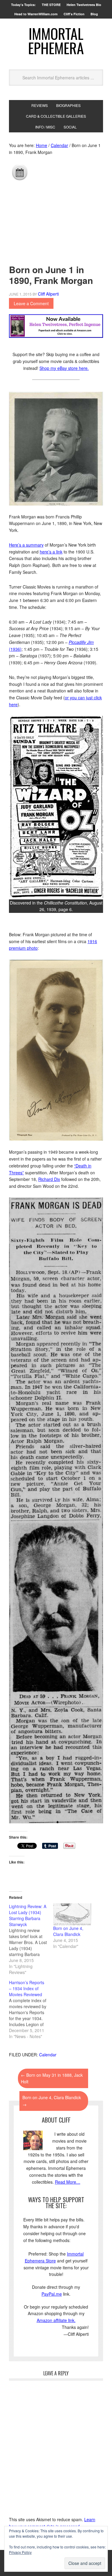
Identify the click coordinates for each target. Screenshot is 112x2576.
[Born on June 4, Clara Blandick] (72, 1914)
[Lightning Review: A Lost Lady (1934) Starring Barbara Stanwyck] (31, 1939)
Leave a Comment (31, 303)
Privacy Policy (20, 2552)
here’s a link (51, 552)
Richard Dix (49, 1179)
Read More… (68, 2182)
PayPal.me (52, 2294)
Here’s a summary (26, 545)
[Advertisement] (56, 221)
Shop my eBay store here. (64, 368)
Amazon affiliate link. (56, 2320)
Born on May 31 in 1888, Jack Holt (52, 2078)
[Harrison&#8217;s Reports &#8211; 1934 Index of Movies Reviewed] (31, 2009)
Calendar (48, 2055)
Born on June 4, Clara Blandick (68, 1931)
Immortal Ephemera (56, 41)
